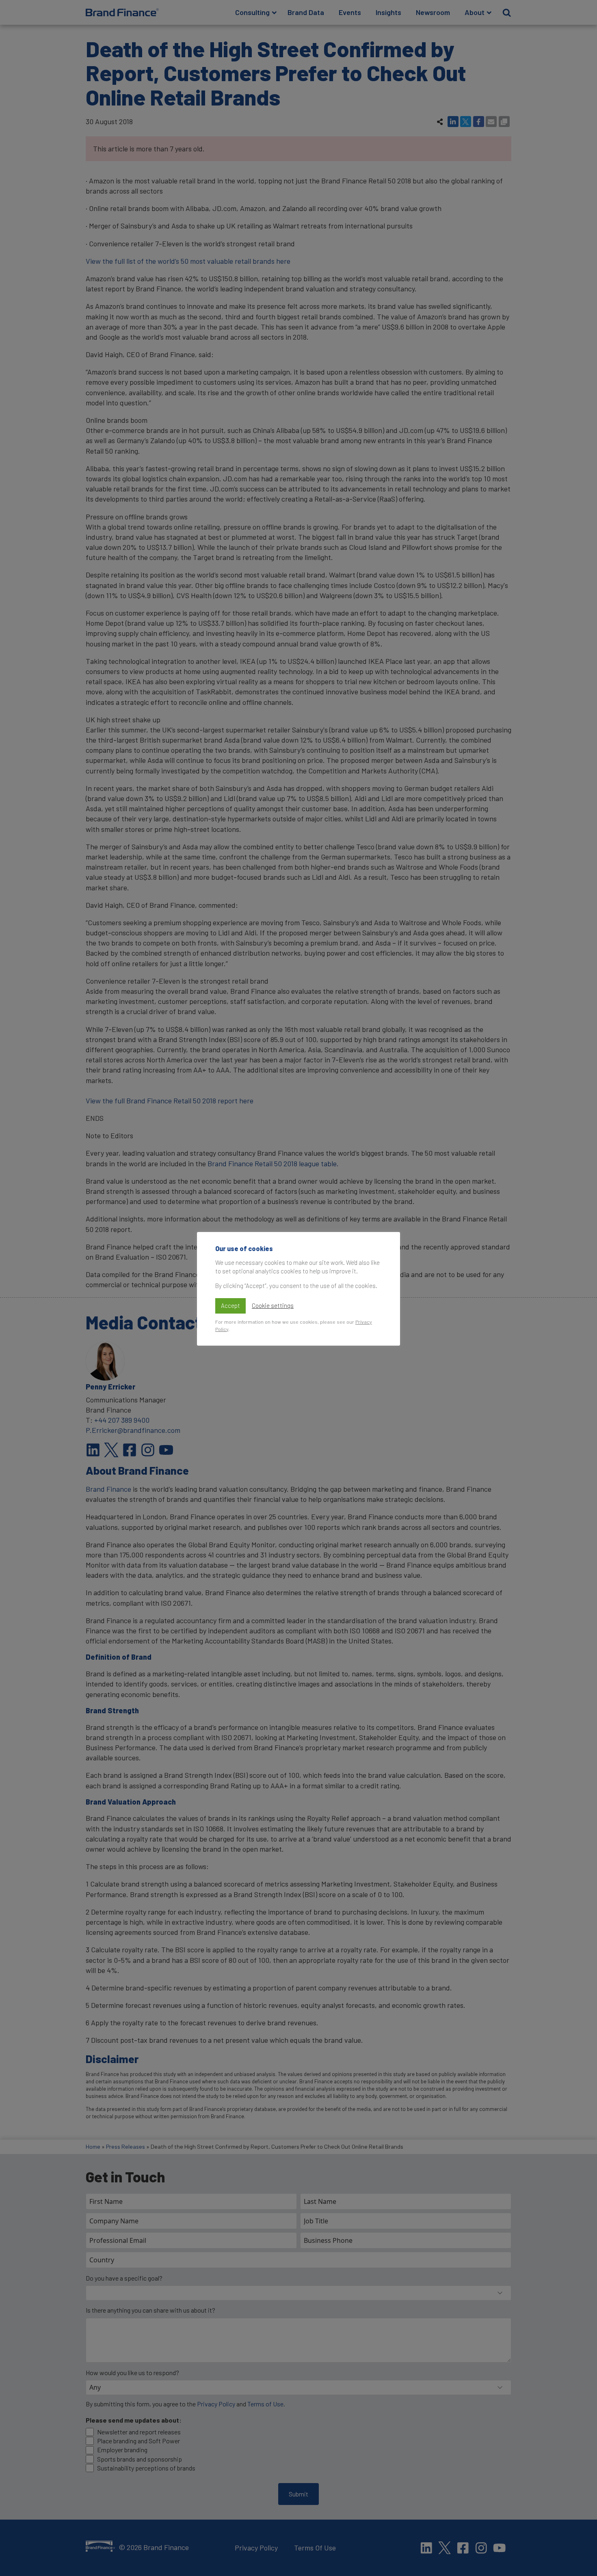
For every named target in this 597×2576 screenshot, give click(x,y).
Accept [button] (230, 1305)
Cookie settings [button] (273, 1305)
